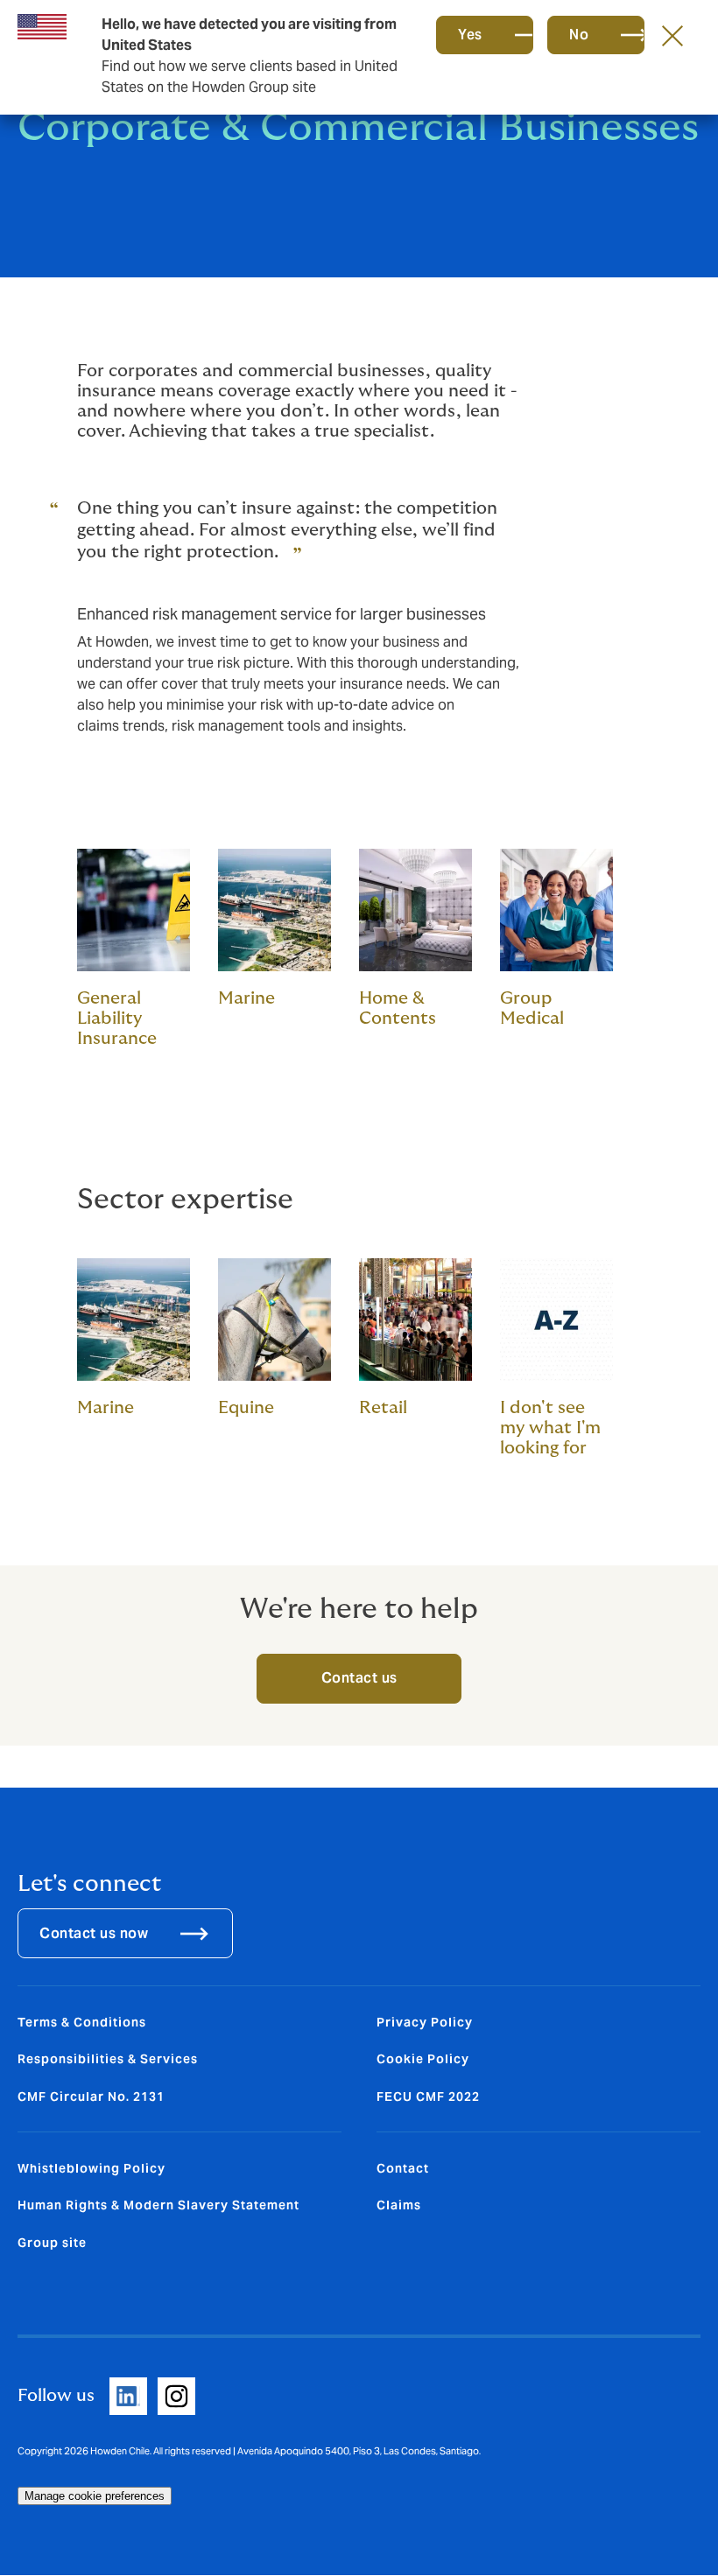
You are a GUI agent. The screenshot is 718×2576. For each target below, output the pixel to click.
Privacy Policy (425, 2022)
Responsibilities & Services (108, 2059)
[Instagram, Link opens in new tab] (176, 2396)
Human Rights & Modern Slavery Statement (158, 2205)
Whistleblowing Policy (92, 2168)
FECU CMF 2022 (428, 2096)
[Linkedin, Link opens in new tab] (128, 2396)
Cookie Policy (423, 2059)
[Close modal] (672, 35)
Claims (399, 2205)
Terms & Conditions (82, 2022)
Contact (403, 2168)
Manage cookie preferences (95, 2496)
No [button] (579, 35)
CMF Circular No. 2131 (91, 2096)
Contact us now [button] (94, 1933)
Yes (470, 35)
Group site (52, 2243)
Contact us (359, 1678)
